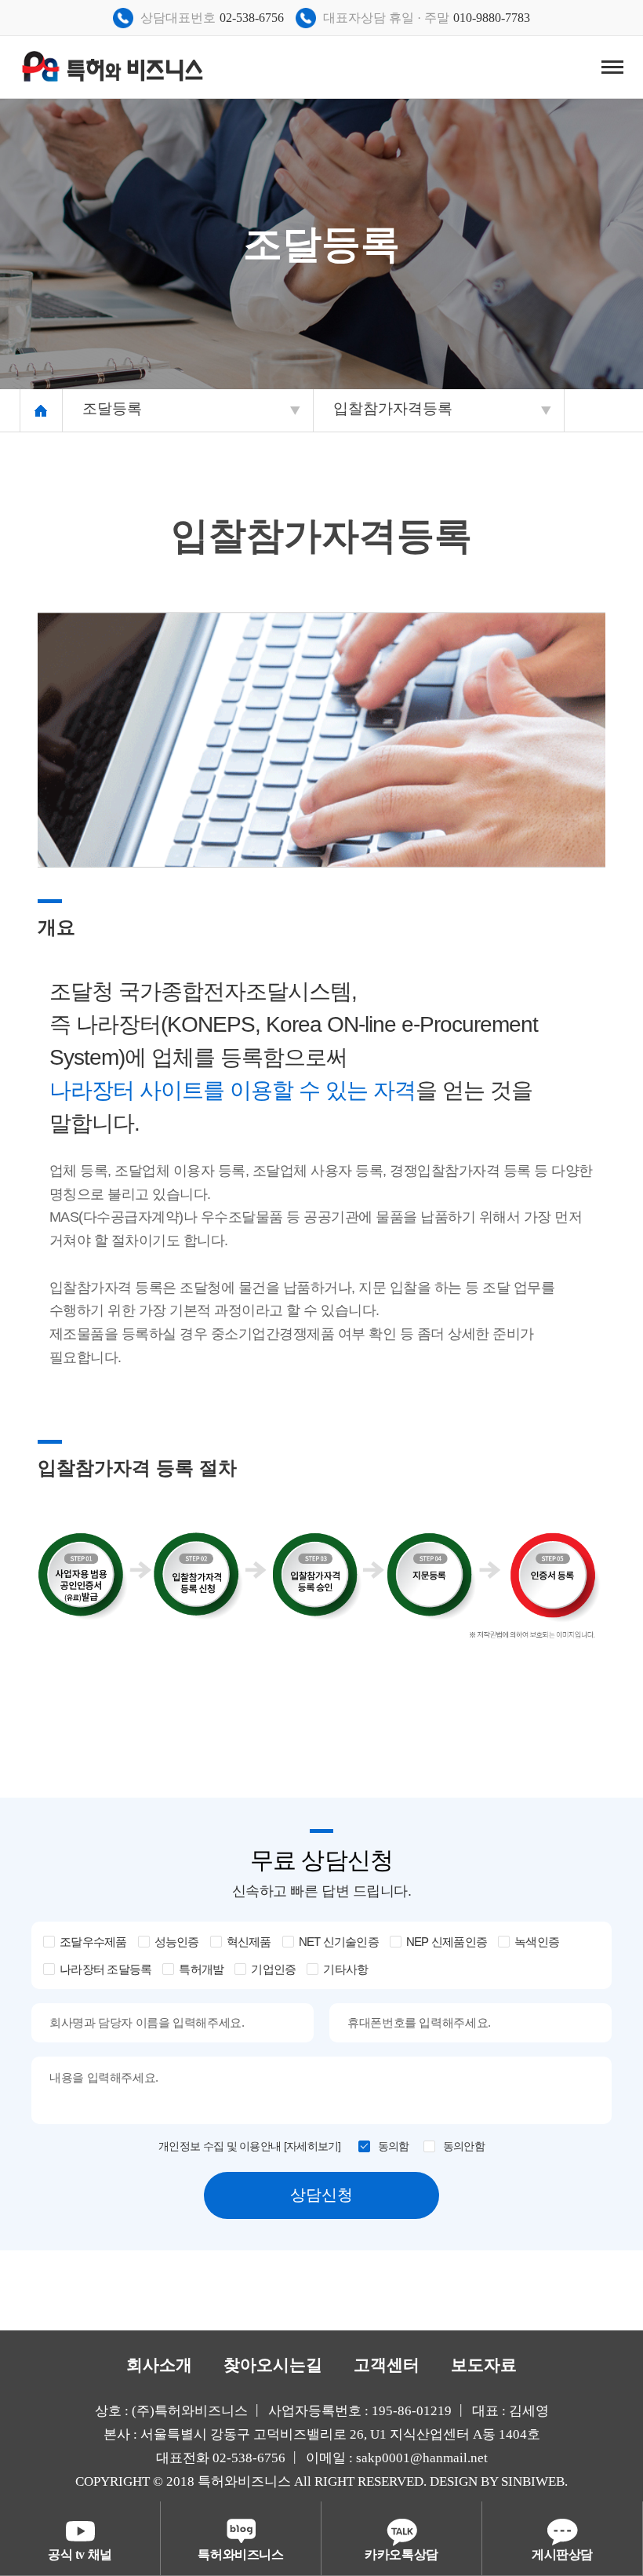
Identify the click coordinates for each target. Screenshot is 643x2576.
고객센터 (387, 2365)
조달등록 (112, 408)
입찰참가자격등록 (393, 408)
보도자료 (484, 2365)
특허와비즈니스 (240, 2554)
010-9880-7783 (492, 18)
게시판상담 (562, 2554)
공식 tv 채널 (80, 2554)
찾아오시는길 (273, 2365)
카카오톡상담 (401, 2554)
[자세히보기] (312, 2146)
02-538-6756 (252, 18)
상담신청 (321, 2195)
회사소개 (159, 2365)
